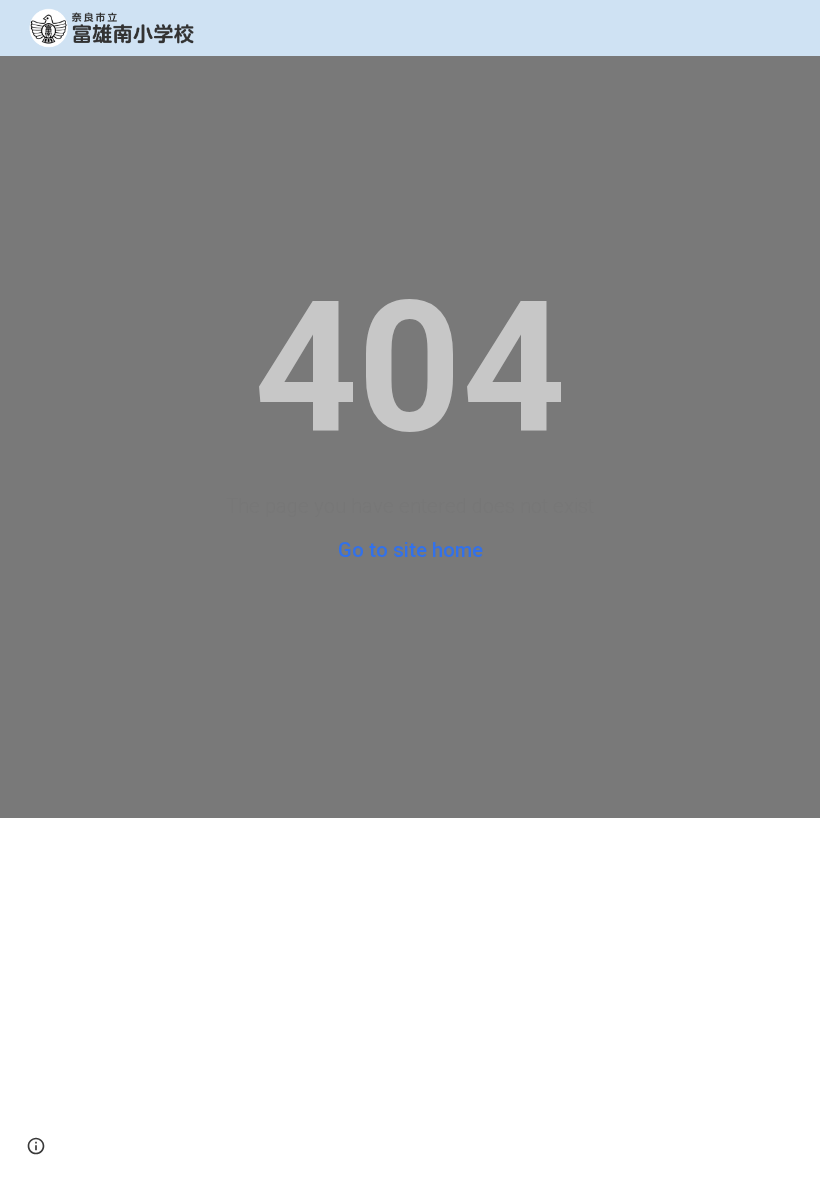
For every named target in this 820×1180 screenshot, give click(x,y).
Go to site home (410, 550)
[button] (36, 1146)
